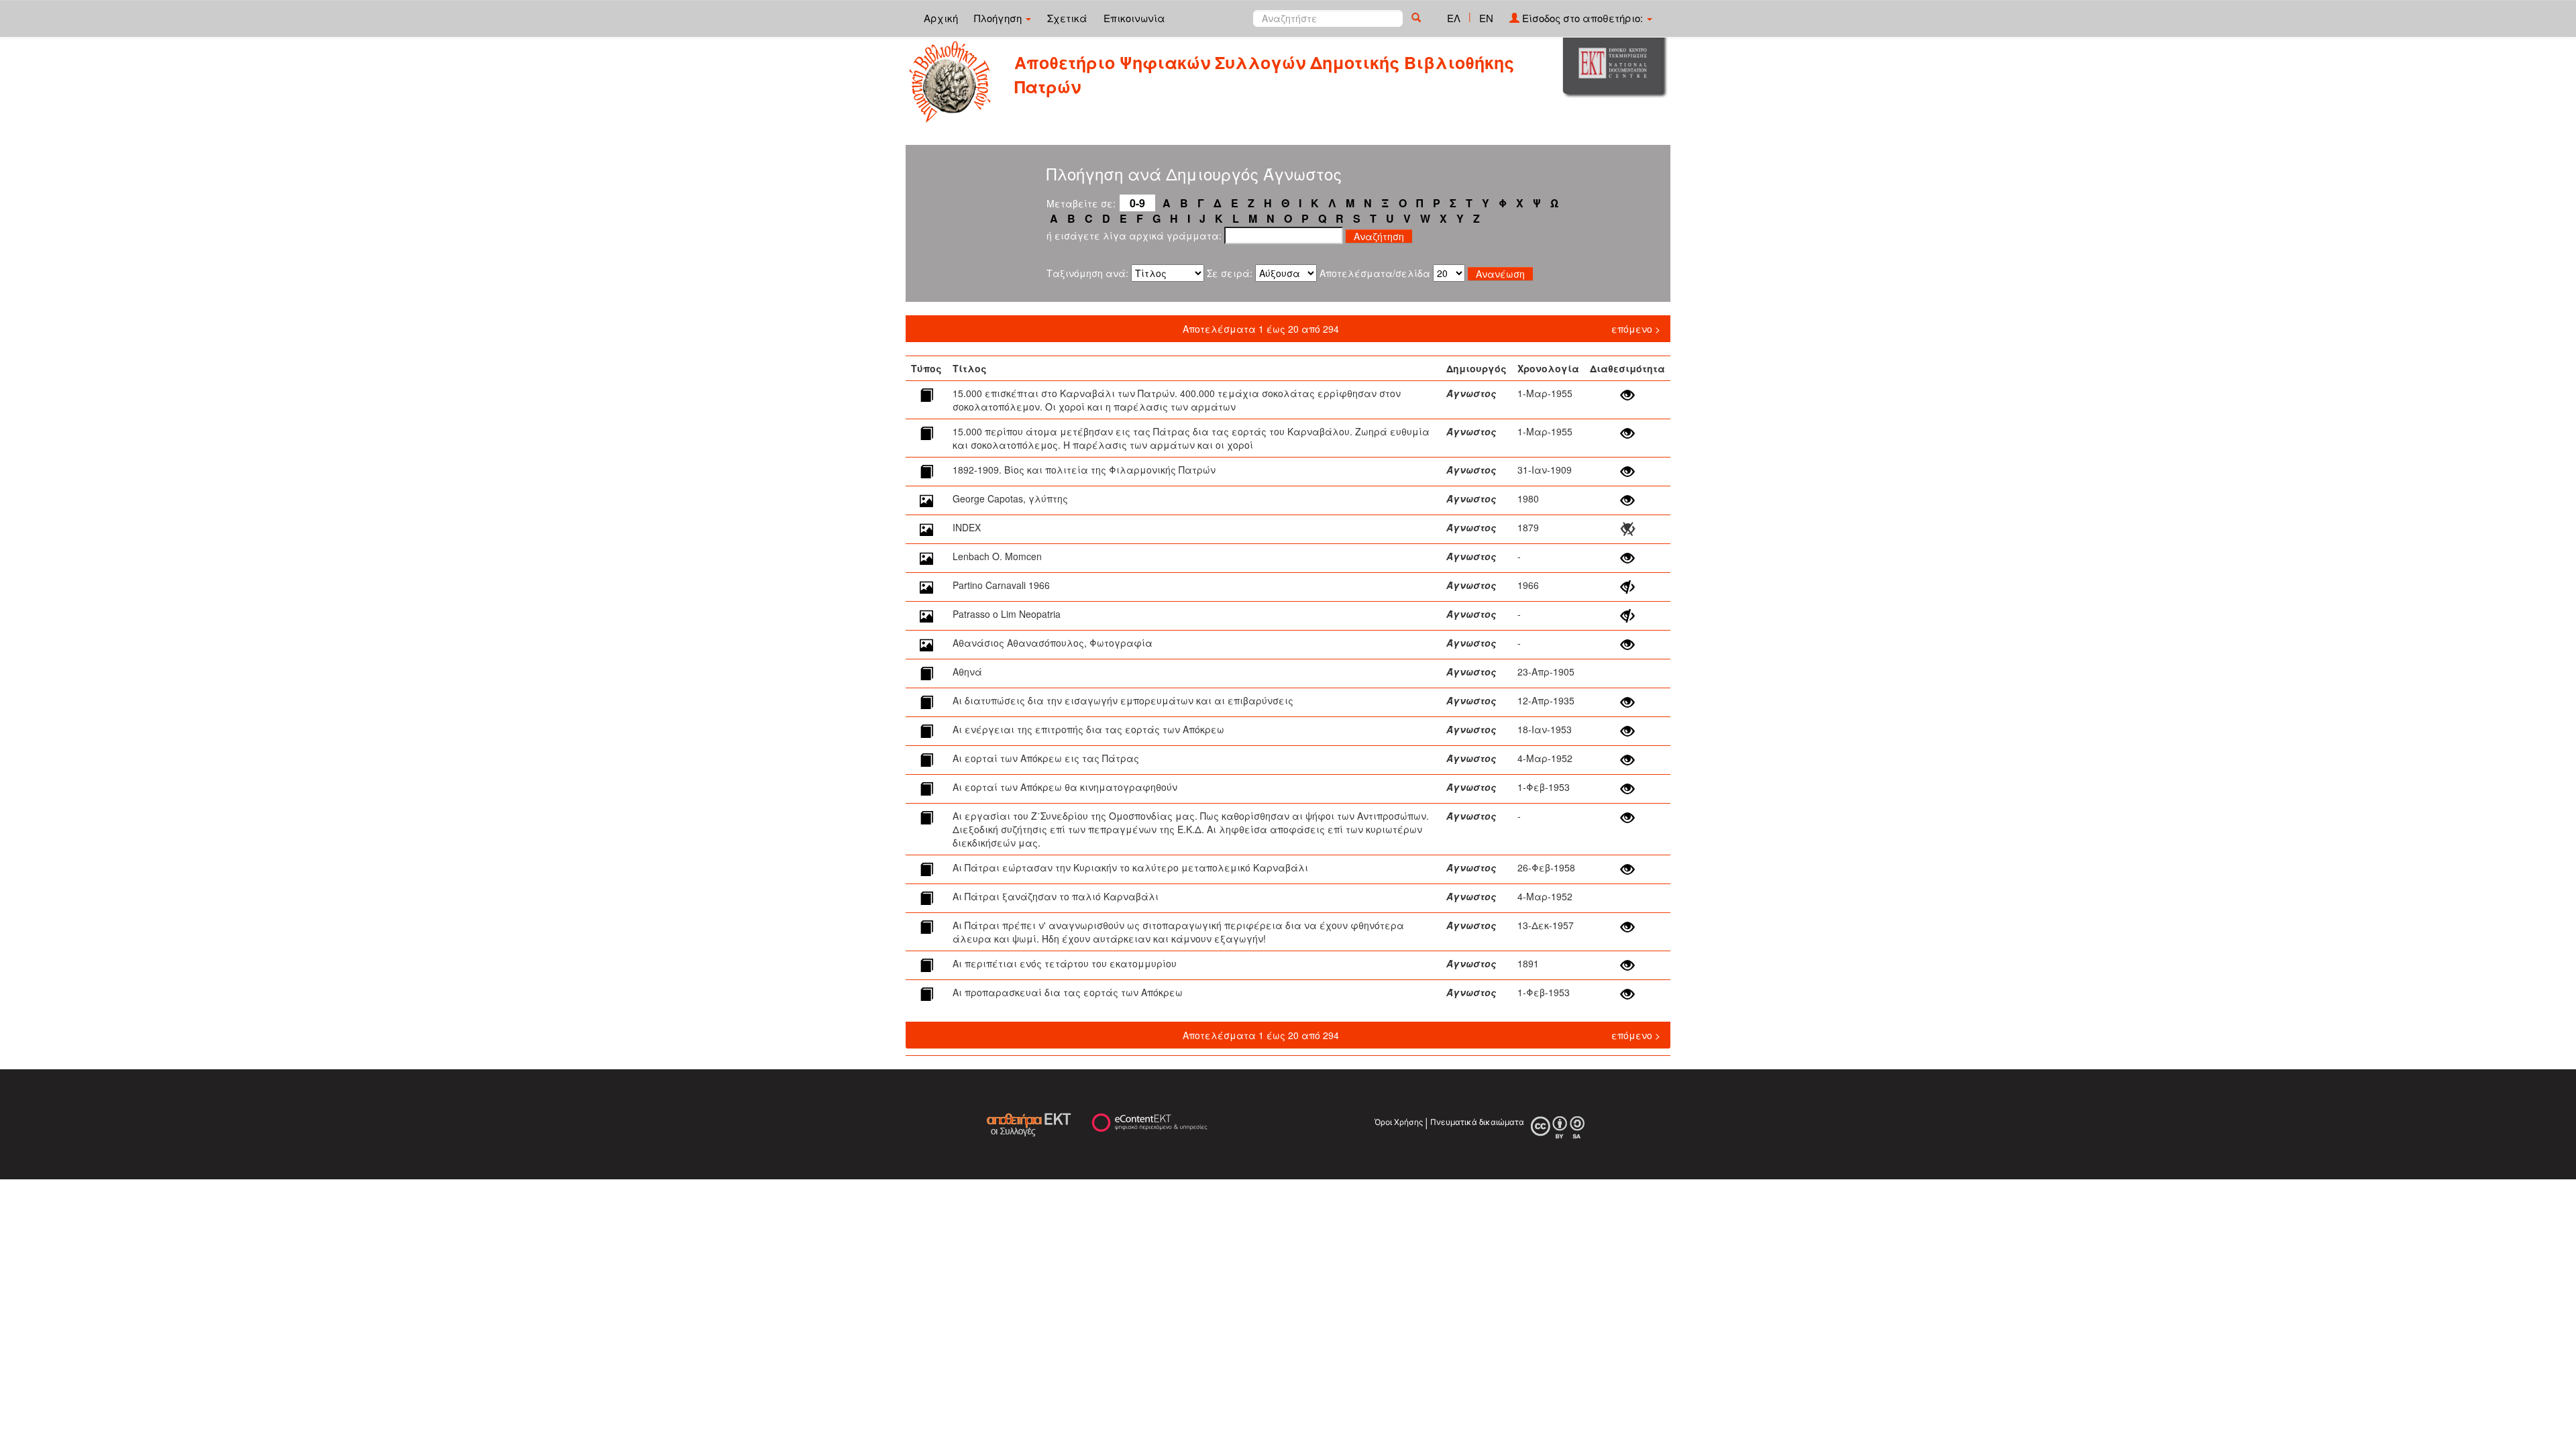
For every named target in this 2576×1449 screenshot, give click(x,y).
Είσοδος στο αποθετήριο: (1582, 18)
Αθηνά (967, 672)
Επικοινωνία (1134, 18)
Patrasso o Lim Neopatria (1007, 614)
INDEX (967, 527)
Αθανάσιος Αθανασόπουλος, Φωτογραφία (1053, 643)
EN (1486, 18)
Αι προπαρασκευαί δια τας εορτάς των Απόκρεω (1068, 992)
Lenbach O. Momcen (997, 556)
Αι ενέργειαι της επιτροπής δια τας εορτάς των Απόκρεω (1088, 729)
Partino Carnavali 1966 (1001, 585)
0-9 (1137, 203)
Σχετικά (1067, 18)
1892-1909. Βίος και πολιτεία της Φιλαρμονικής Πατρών (1084, 470)
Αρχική (941, 18)
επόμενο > (1636, 329)
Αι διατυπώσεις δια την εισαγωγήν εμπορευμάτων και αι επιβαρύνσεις (1123, 700)
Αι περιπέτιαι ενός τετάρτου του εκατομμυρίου (1065, 963)
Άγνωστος (1471, 393)
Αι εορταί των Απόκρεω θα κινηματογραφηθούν (1065, 787)
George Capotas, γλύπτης (1010, 498)
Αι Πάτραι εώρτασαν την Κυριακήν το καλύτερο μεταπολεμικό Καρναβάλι (1130, 867)
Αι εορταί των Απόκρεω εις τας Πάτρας (1046, 758)
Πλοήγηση (999, 18)
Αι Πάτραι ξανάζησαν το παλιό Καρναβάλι (1056, 896)
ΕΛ (1454, 18)
